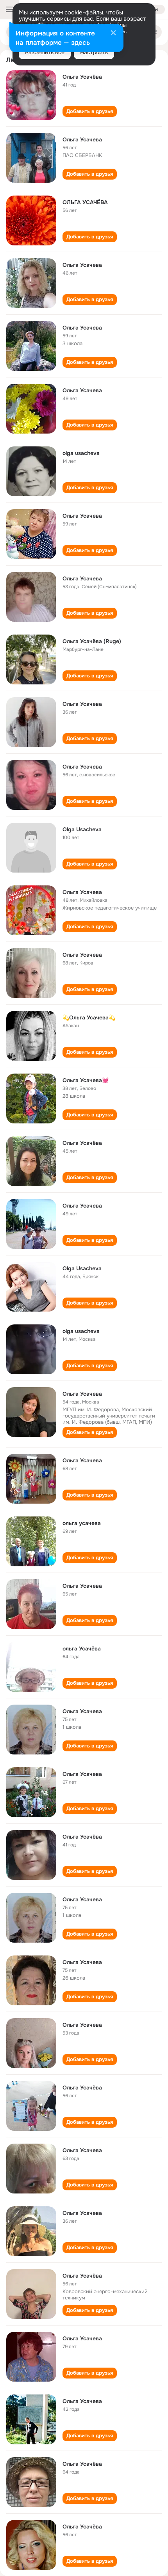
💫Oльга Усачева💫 (89, 1017)
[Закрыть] (113, 34)
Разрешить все (45, 52)
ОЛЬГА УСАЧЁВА (85, 202)
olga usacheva (81, 453)
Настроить (94, 52)
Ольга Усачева (82, 139)
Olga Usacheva (82, 829)
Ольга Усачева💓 (86, 1080)
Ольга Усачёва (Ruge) (92, 641)
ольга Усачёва (82, 1649)
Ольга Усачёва (82, 77)
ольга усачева (82, 1523)
